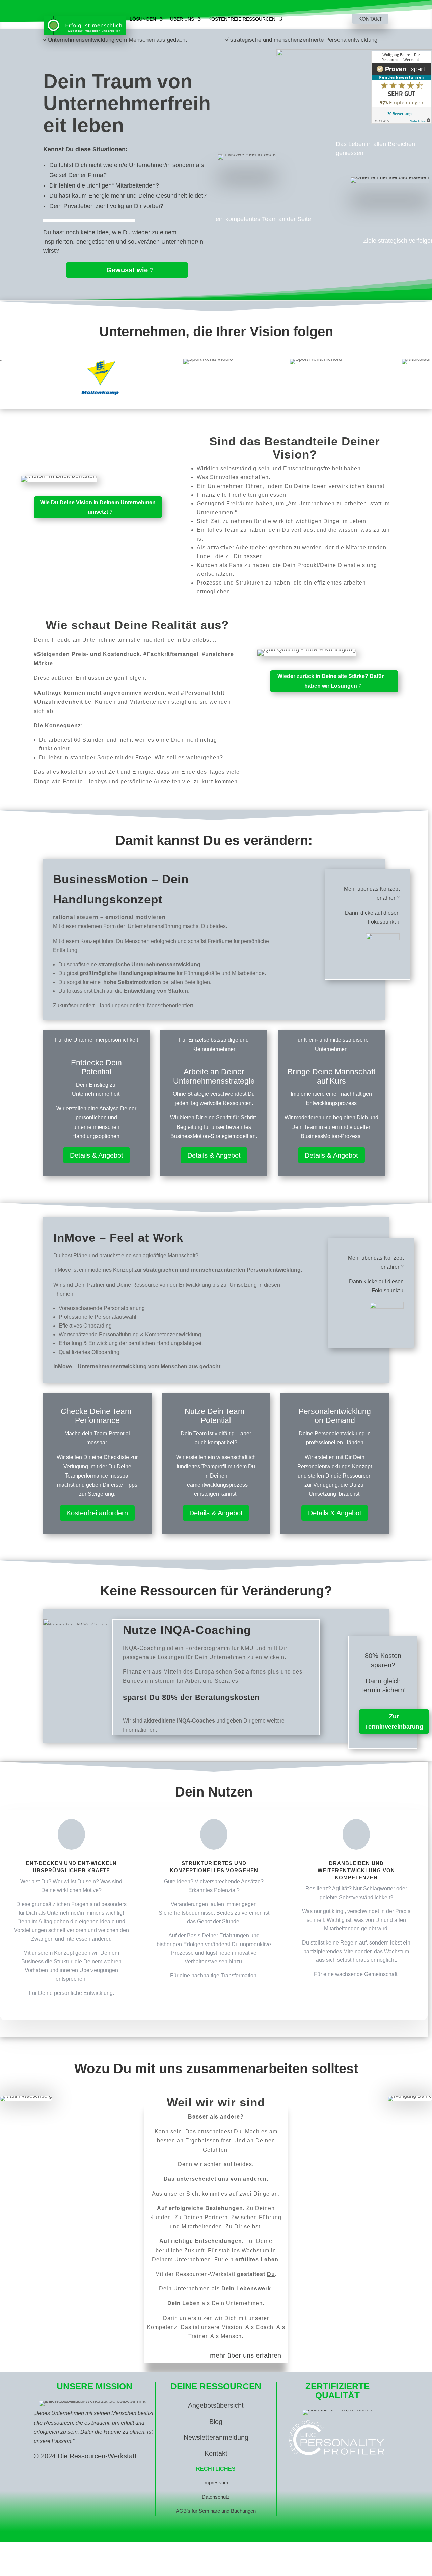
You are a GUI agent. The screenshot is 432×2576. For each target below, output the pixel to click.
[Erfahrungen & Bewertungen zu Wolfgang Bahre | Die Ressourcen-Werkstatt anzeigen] (402, 87)
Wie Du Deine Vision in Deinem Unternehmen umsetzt (98, 507)
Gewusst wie (127, 270)
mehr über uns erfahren (246, 2355)
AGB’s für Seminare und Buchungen (216, 2511)
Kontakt (370, 19)
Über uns (182, 19)
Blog (216, 2422)
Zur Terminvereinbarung (394, 1722)
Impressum (216, 2483)
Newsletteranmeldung (216, 2437)
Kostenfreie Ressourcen (242, 19)
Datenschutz (216, 2497)
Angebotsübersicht (216, 2405)
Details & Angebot (97, 1155)
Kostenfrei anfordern (97, 1513)
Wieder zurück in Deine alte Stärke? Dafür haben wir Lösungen (331, 681)
